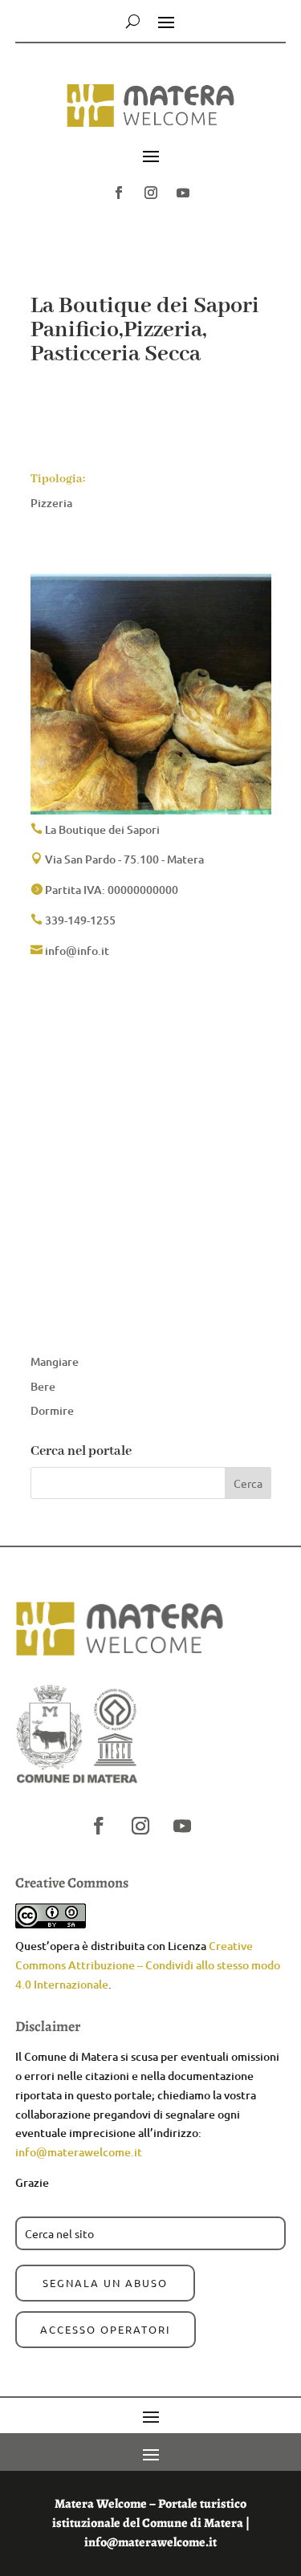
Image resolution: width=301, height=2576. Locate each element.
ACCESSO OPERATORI (106, 2329)
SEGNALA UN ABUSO (105, 2283)
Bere (43, 1386)
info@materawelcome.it (79, 2152)
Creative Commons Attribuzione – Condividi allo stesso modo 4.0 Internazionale (148, 1965)
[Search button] (133, 21)
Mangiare (55, 1361)
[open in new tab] (119, 193)
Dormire (52, 1410)
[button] (150, 114)
